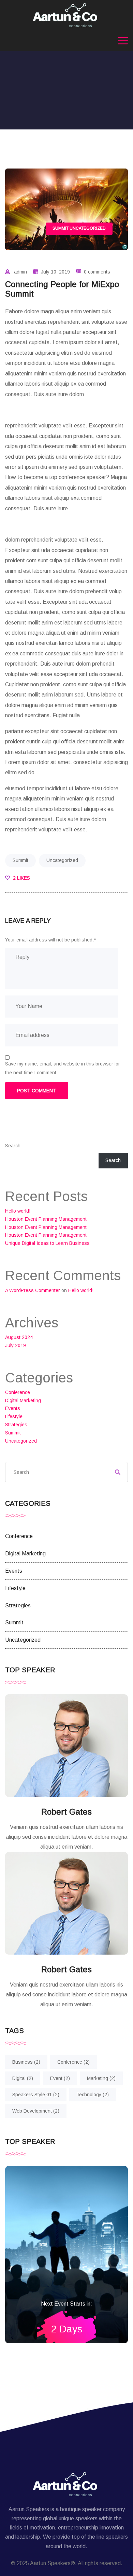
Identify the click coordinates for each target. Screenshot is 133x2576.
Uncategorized (88, 228)
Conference (18, 1392)
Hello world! (18, 1211)
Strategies (16, 1425)
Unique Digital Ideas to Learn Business (47, 1243)
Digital (23, 2078)
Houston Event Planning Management (46, 1219)
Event (60, 2078)
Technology (93, 2095)
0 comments (97, 272)
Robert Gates (66, 1812)
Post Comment (37, 1091)
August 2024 (19, 1337)
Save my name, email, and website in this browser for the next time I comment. (63, 1068)
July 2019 (16, 1345)
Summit (61, 228)
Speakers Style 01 (36, 2095)
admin (20, 272)
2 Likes (21, 878)
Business (26, 2062)
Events (13, 1408)
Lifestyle (14, 1416)
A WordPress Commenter (33, 1290)
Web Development (36, 2111)
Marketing (101, 2078)
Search (13, 1146)
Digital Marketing (23, 1400)
